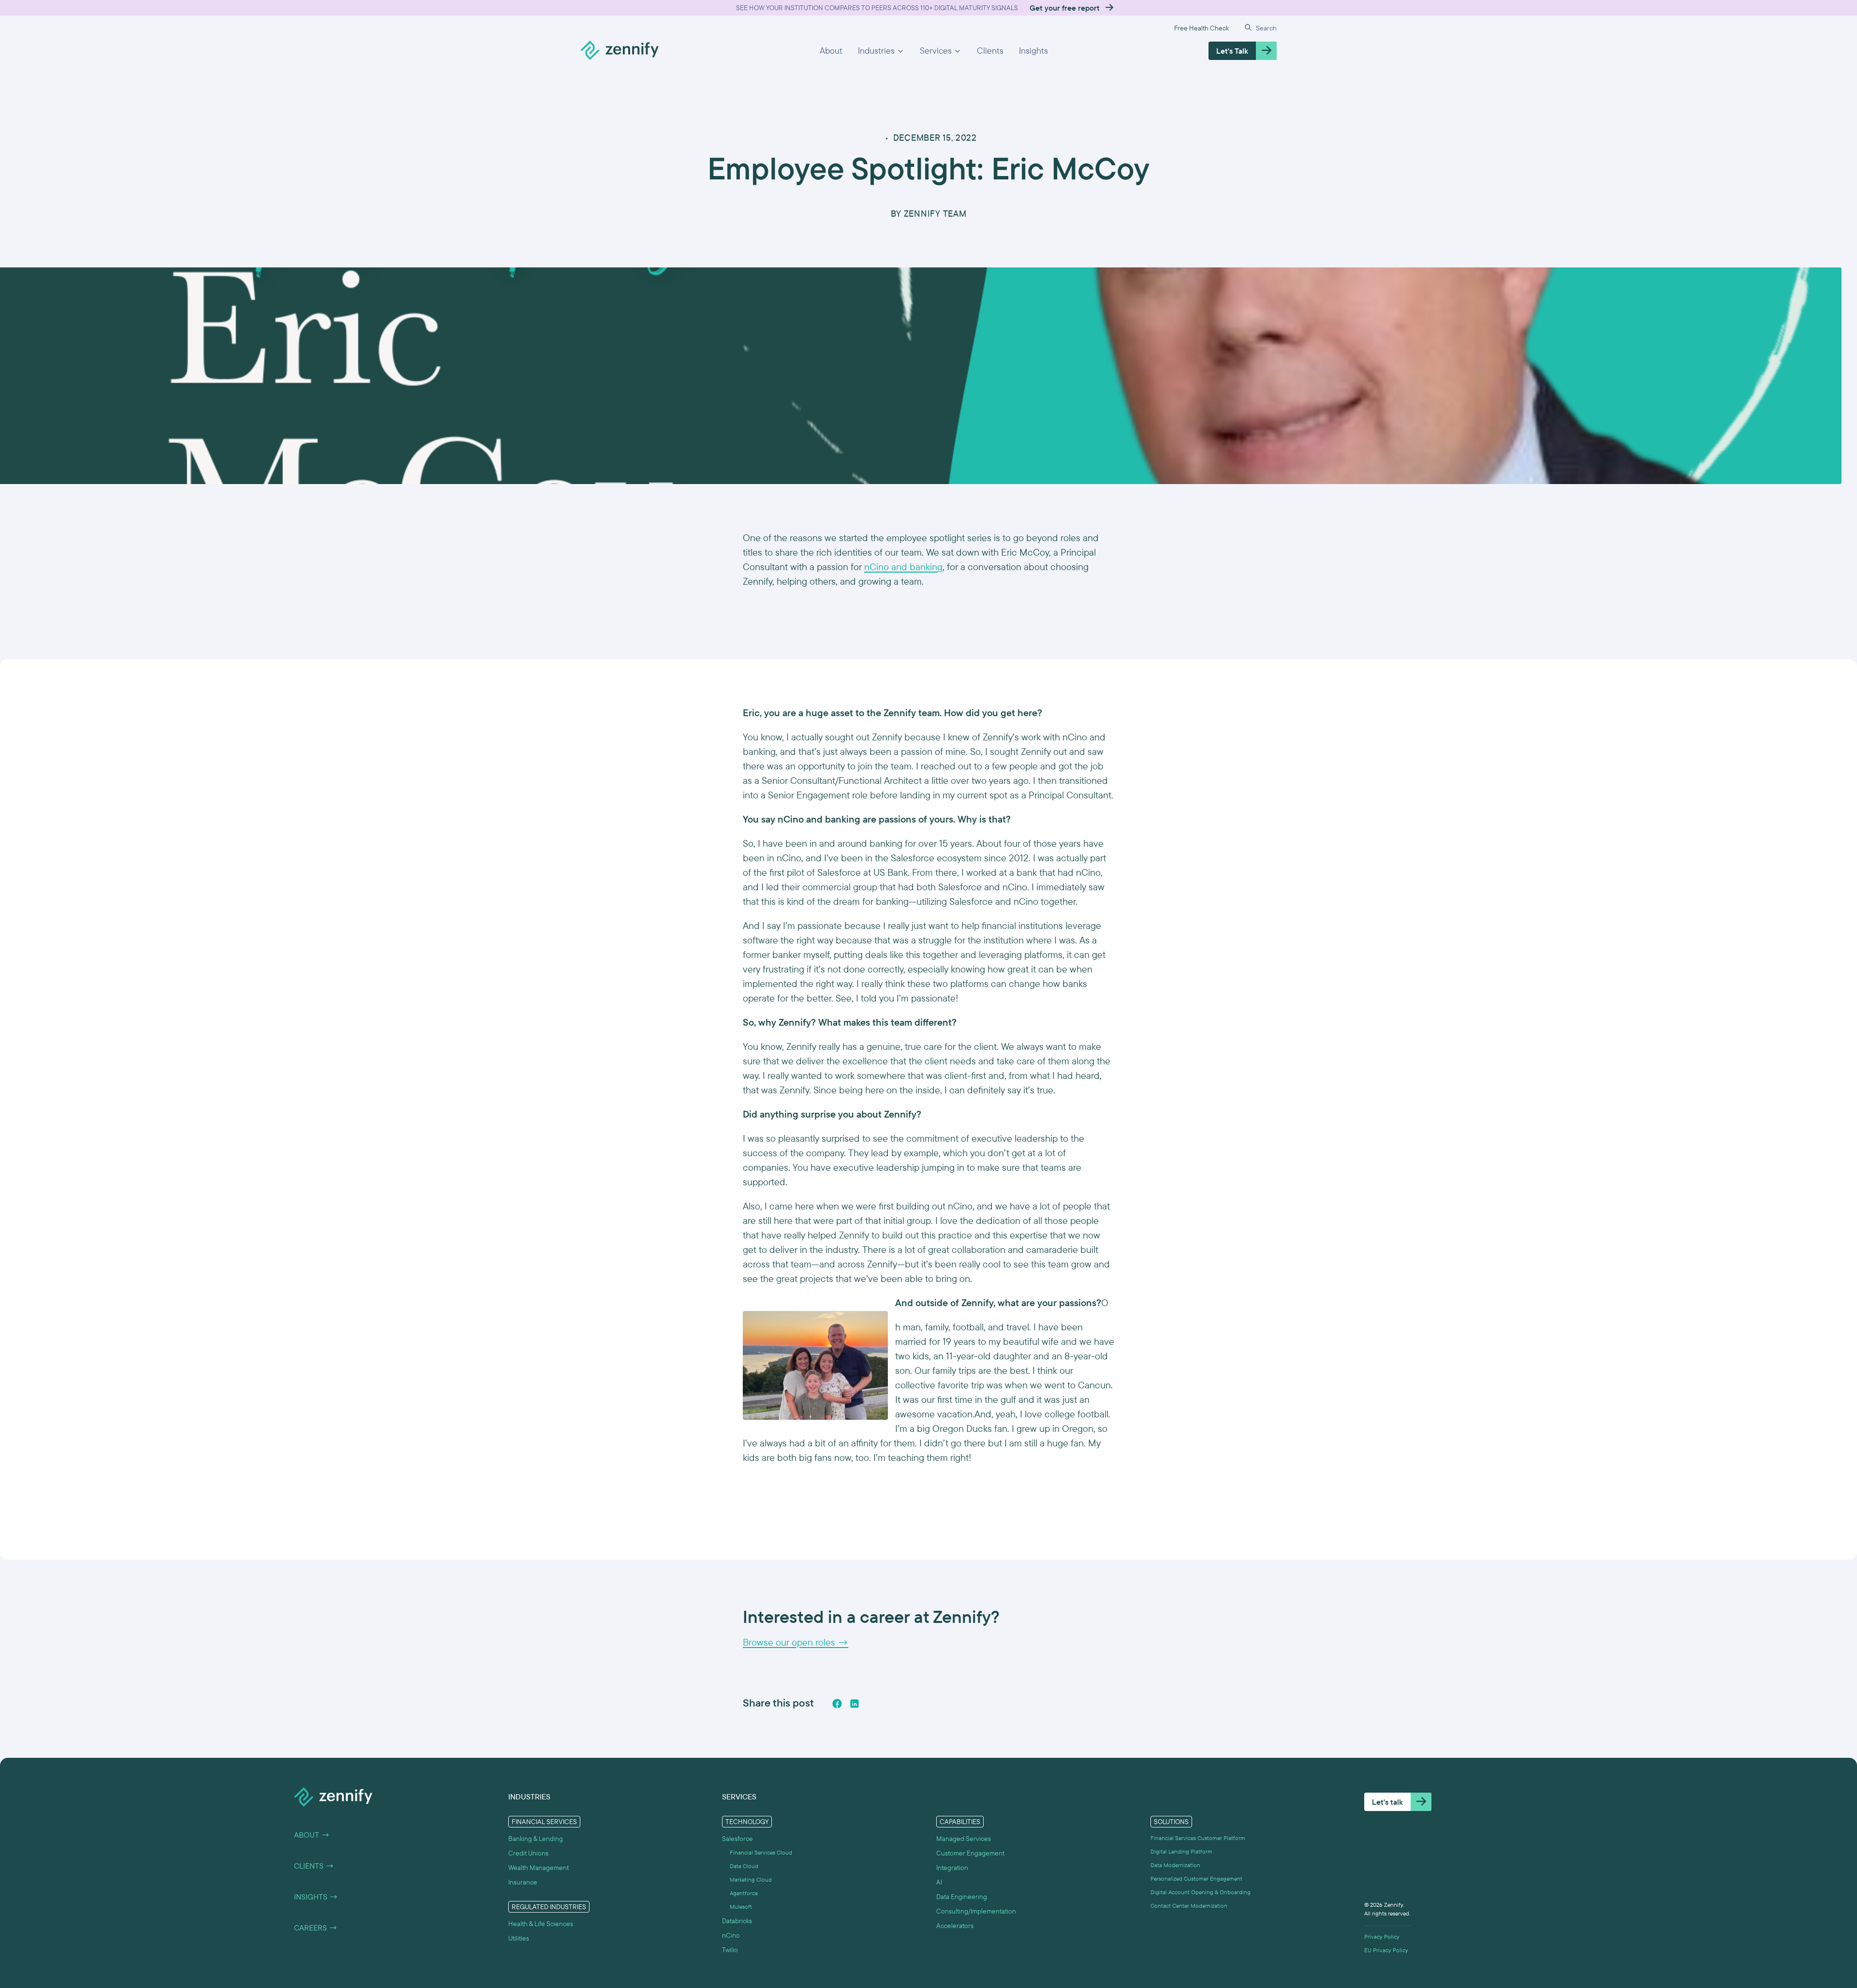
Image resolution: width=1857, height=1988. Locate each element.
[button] (881, 51)
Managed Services (964, 1839)
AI (939, 1882)
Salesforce (737, 1839)
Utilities (519, 1938)
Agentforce (744, 1893)
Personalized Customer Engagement (1196, 1879)
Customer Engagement (970, 1853)
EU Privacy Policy (1386, 1950)
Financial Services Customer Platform (1198, 1838)
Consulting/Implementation (976, 1911)
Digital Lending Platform (1181, 1852)
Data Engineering (962, 1897)
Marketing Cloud (751, 1880)
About (831, 51)
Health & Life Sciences (541, 1924)
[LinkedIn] (855, 1704)
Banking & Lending (536, 1839)
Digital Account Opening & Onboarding (1201, 1892)
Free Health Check (1201, 28)
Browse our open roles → (796, 1642)
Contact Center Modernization (1189, 1906)
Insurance (523, 1882)
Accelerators (955, 1926)
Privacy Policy (1382, 1937)
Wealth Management (538, 1868)
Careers (316, 1928)
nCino (731, 1935)
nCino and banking (903, 567)
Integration (952, 1868)
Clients (990, 51)
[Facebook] (837, 1704)
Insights (1033, 51)
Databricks (737, 1921)
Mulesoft (741, 1907)
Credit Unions (528, 1853)
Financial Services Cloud (761, 1853)
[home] (619, 51)
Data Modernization (1175, 1865)
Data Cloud (744, 1866)
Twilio (730, 1950)
